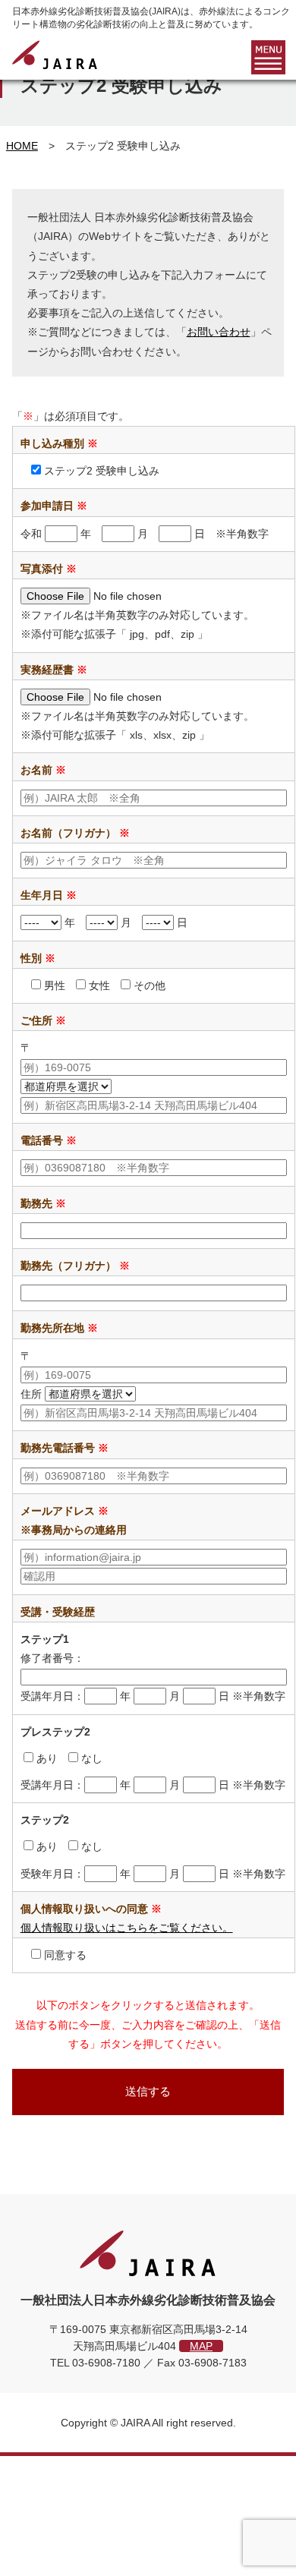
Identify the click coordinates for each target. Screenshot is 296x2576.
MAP (201, 2346)
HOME (22, 146)
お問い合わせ (219, 332)
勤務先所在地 (59, 1328)
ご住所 (43, 1020)
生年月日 (49, 895)
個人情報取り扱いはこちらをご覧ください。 (127, 1928)
